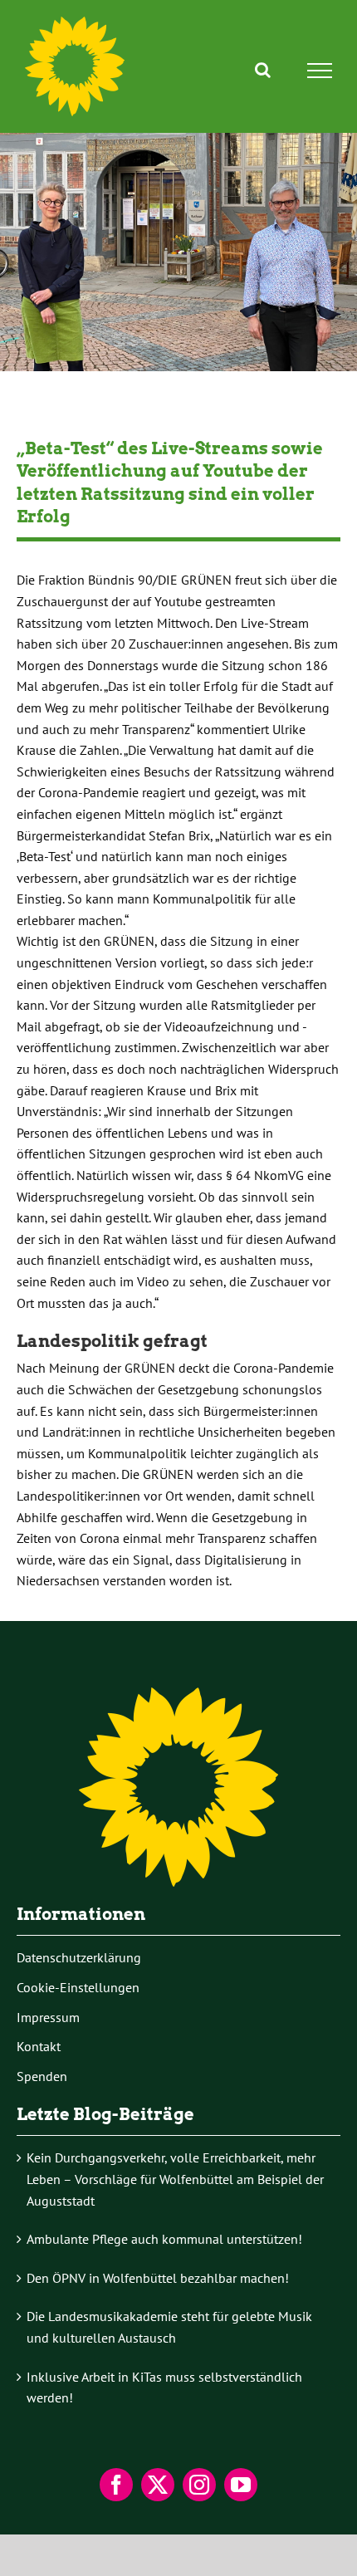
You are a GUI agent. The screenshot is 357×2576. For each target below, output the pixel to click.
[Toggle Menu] (320, 71)
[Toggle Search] (263, 70)
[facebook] (116, 2485)
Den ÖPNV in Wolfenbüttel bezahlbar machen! (158, 2278)
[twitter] (158, 2485)
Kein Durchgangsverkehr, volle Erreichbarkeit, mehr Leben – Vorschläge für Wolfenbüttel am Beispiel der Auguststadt (175, 2179)
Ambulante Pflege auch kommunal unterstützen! (164, 2239)
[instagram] (199, 2485)
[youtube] (241, 2485)
